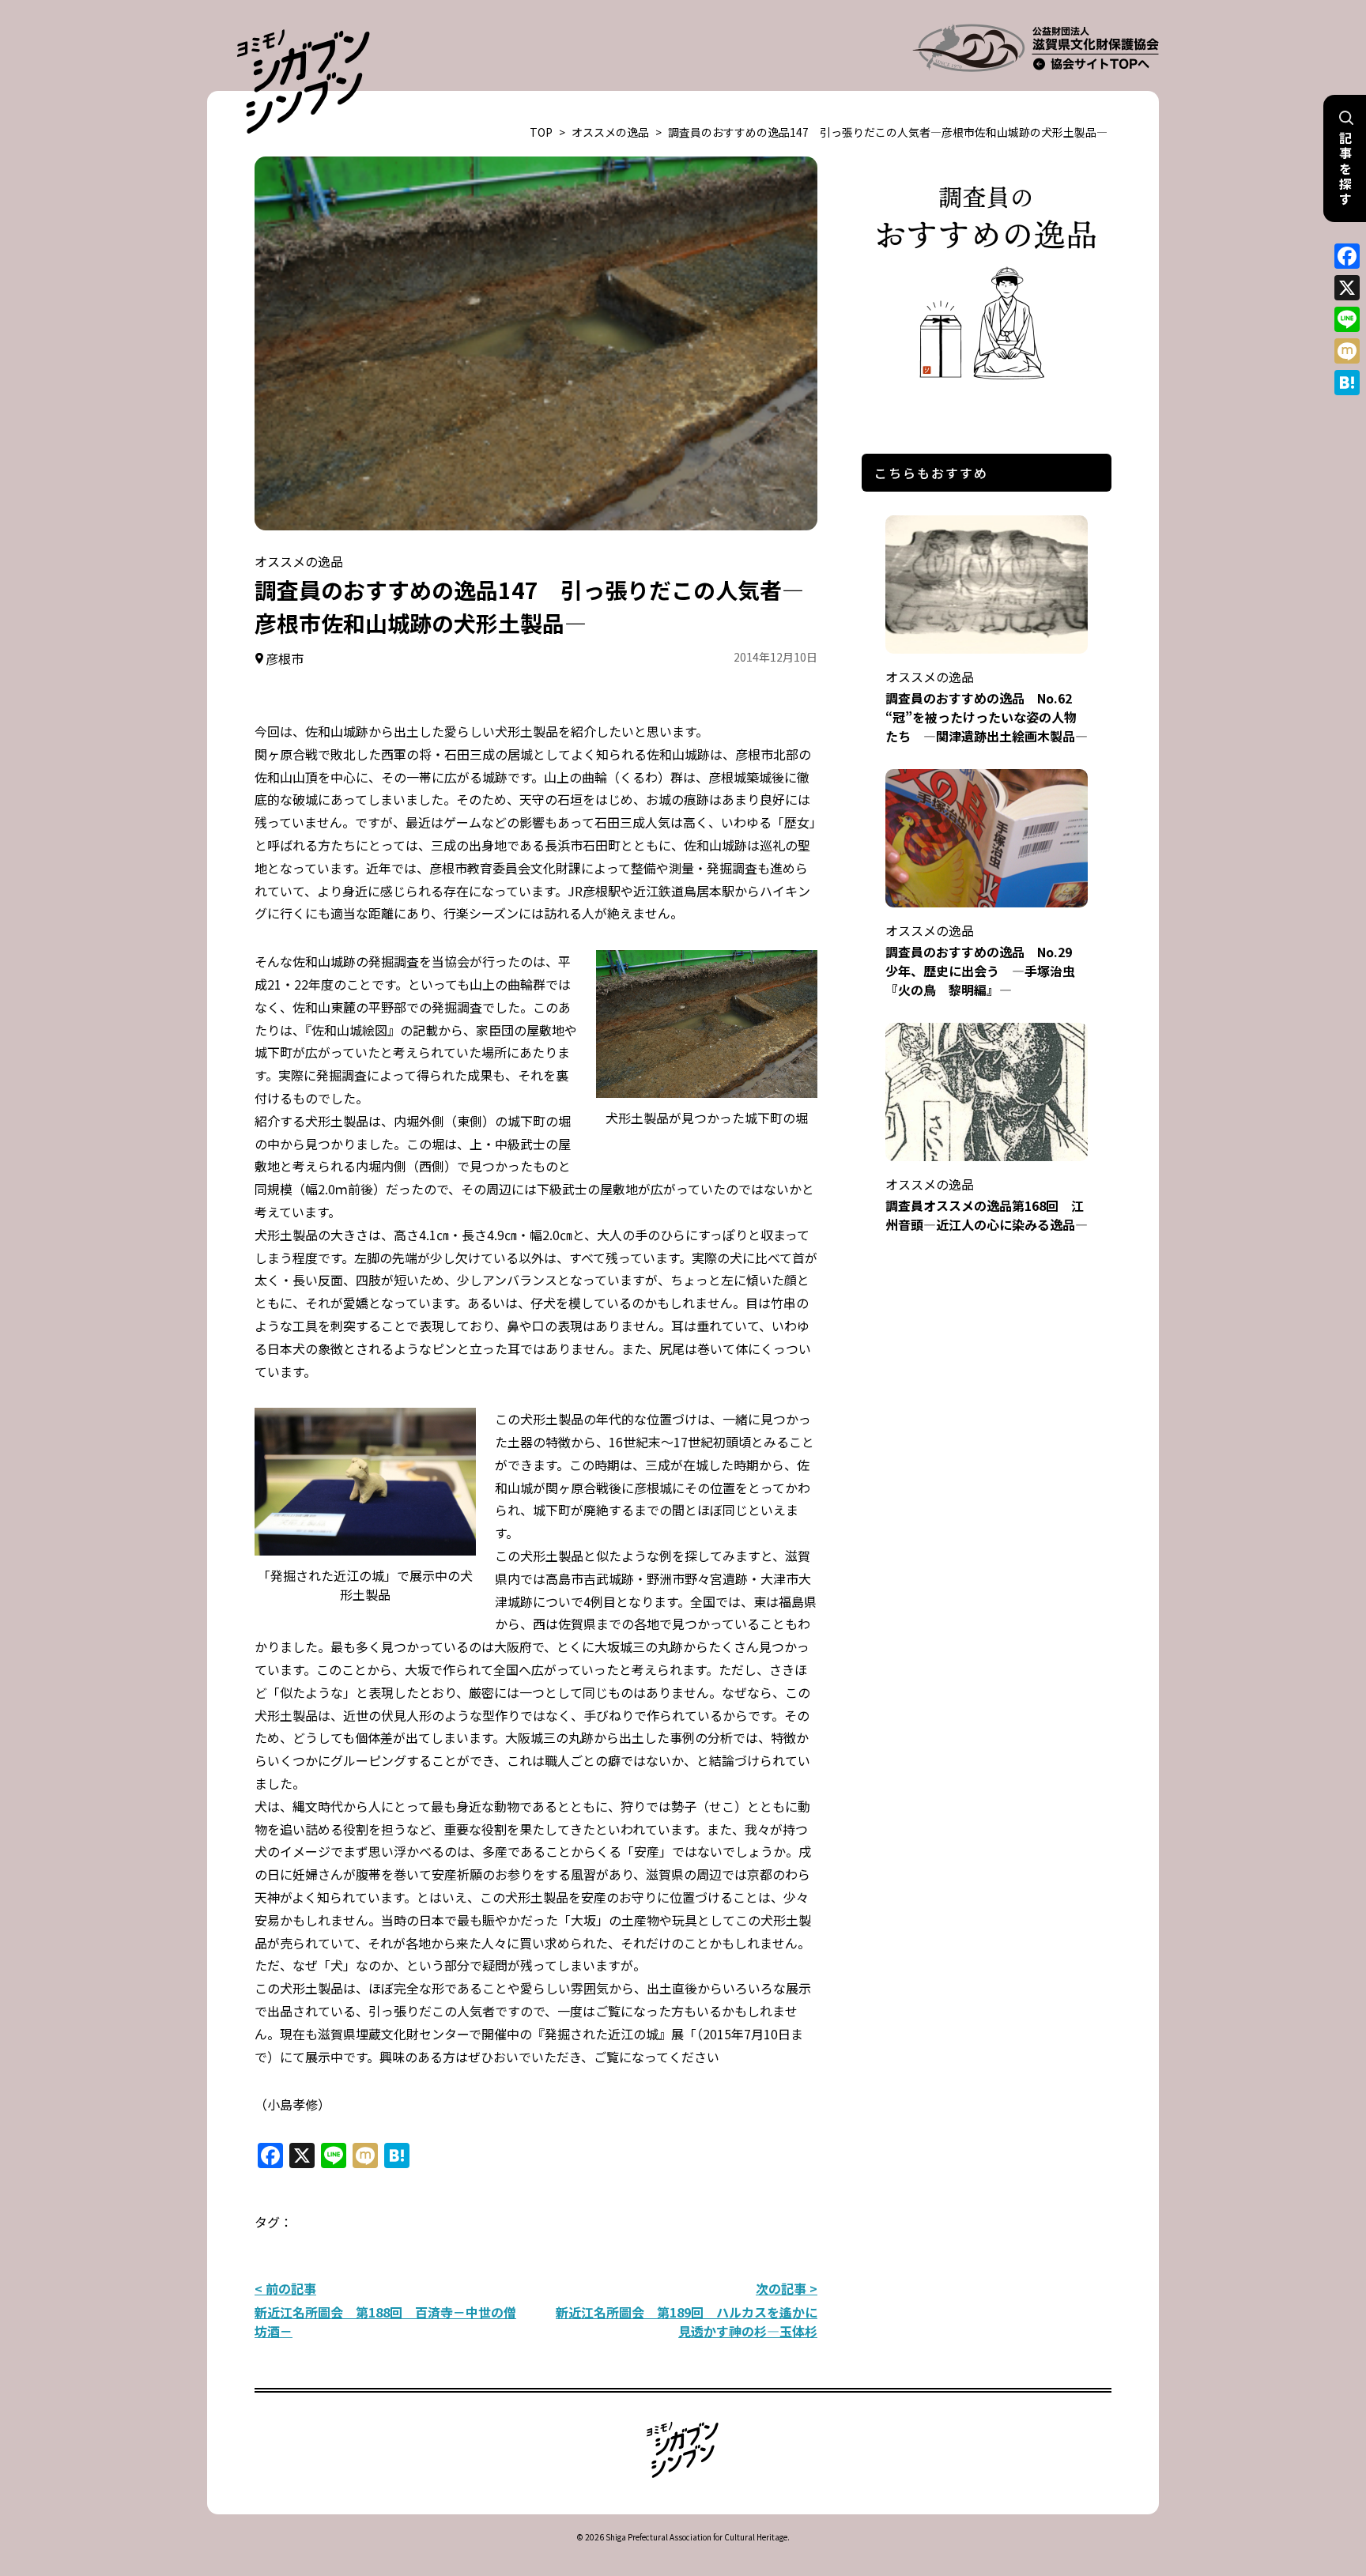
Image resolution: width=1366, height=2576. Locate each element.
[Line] (1347, 319)
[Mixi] (1347, 351)
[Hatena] (1347, 383)
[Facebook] (1347, 256)
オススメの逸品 (610, 132)
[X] (1347, 288)
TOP (541, 132)
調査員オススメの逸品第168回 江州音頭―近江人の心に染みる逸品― (987, 1204)
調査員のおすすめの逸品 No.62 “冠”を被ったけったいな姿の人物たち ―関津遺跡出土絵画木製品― (987, 706)
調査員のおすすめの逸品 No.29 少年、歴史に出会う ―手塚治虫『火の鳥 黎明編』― (985, 960)
